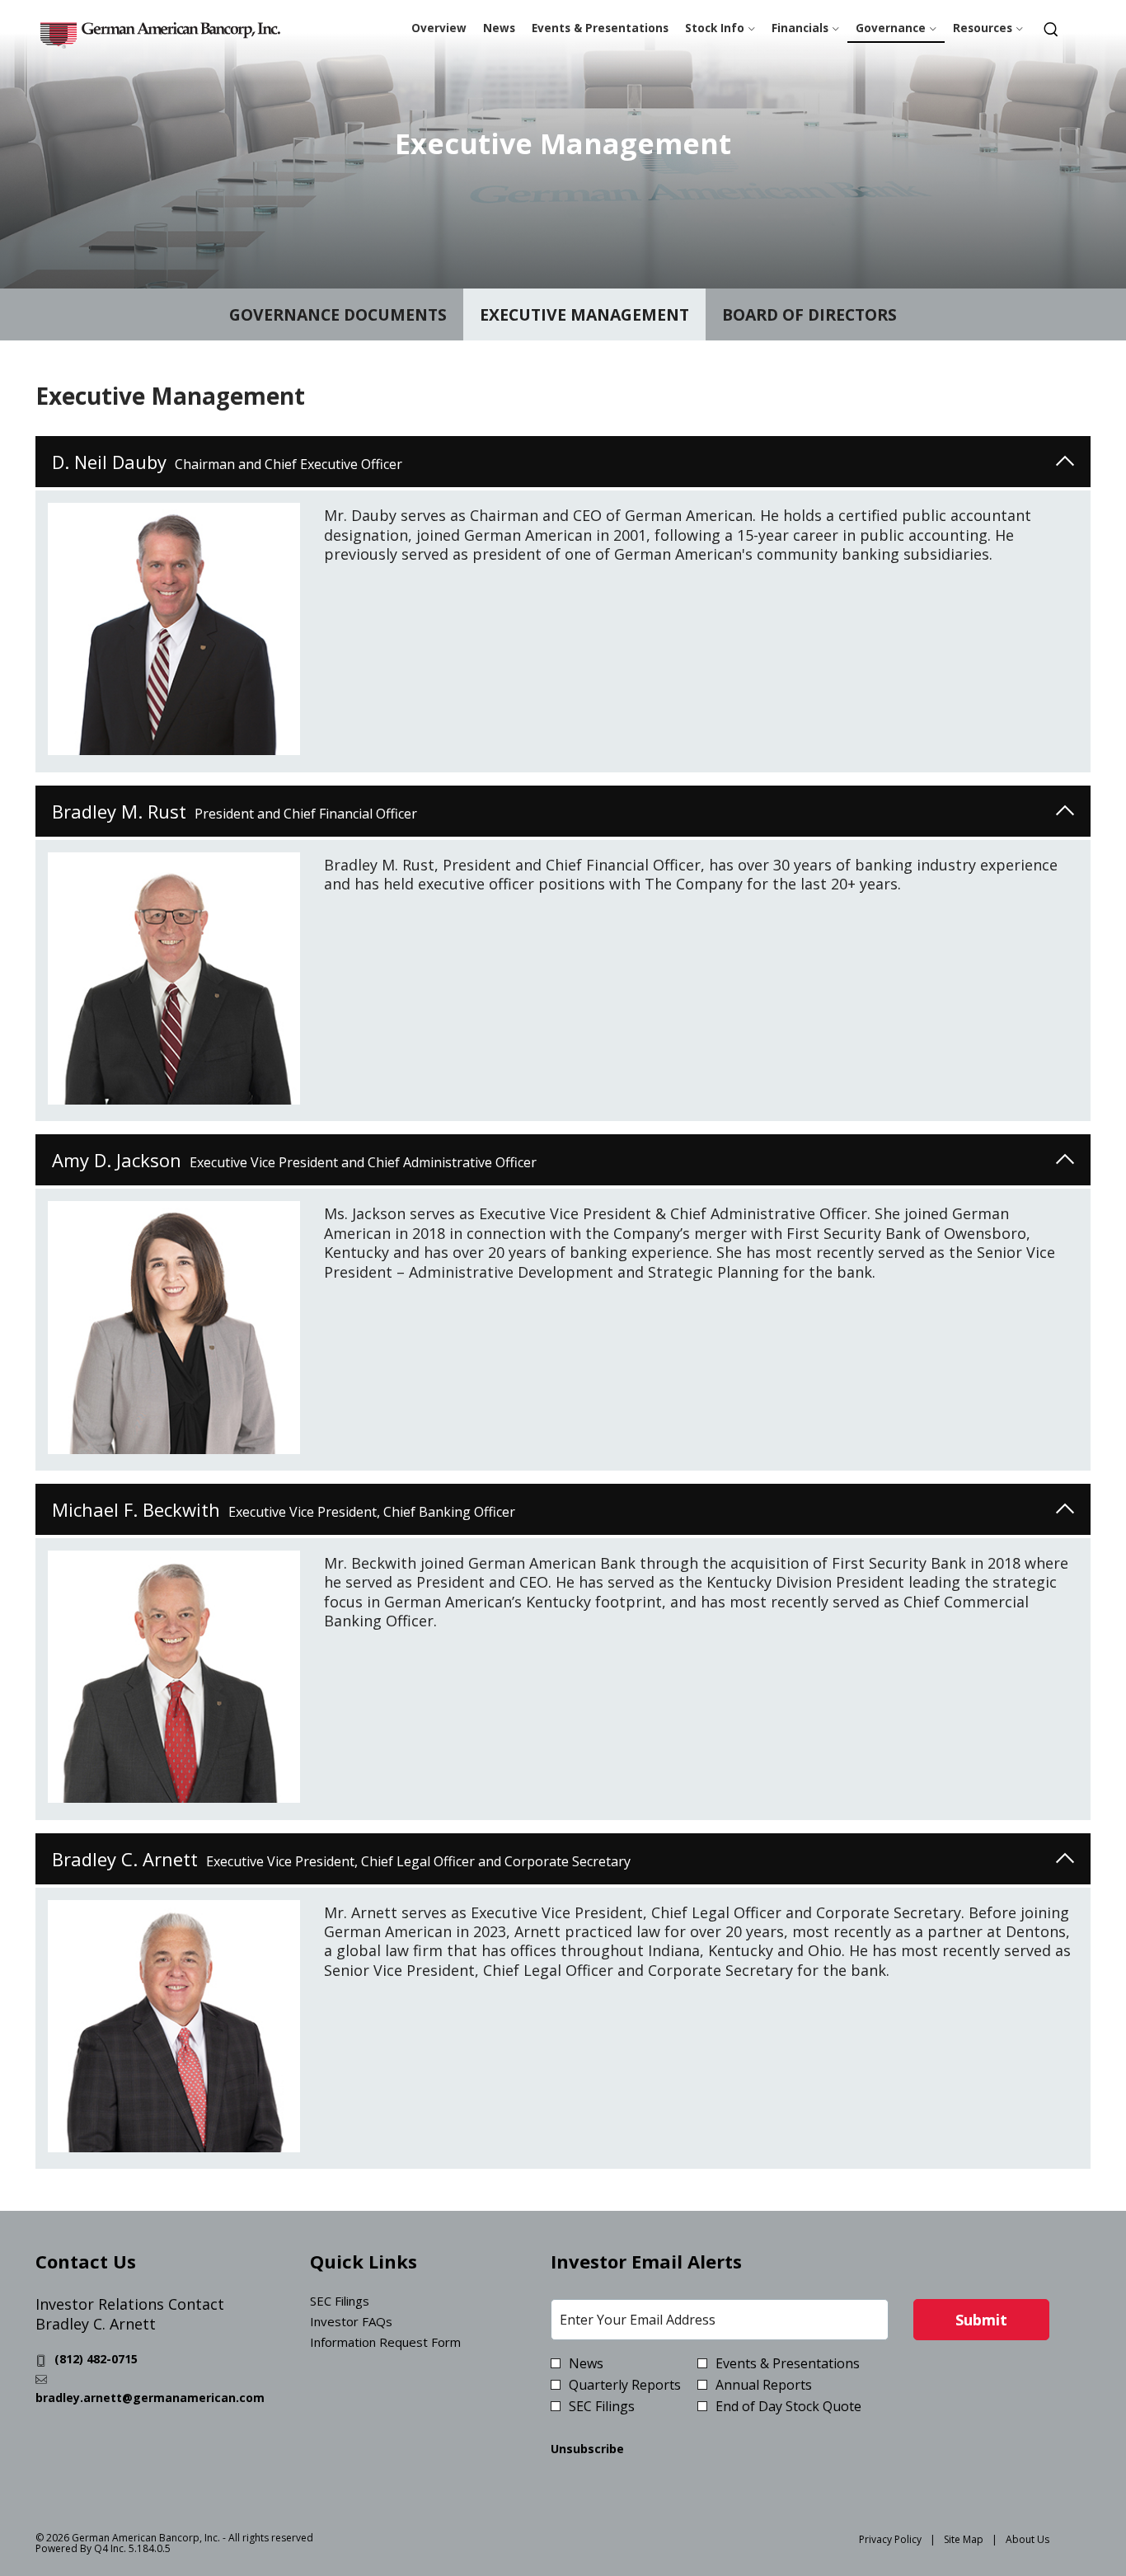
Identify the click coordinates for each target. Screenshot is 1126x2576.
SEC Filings (361, 2301)
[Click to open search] (1051, 31)
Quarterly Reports (625, 2385)
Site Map (964, 2539)
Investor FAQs (373, 2322)
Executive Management (584, 314)
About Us (1027, 2539)
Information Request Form (407, 2342)
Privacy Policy (890, 2539)
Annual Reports (764, 2385)
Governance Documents (338, 314)
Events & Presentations (788, 2363)
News (586, 2363)
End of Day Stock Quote (788, 2406)
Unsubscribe (587, 2449)
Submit (981, 2320)
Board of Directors (809, 314)
